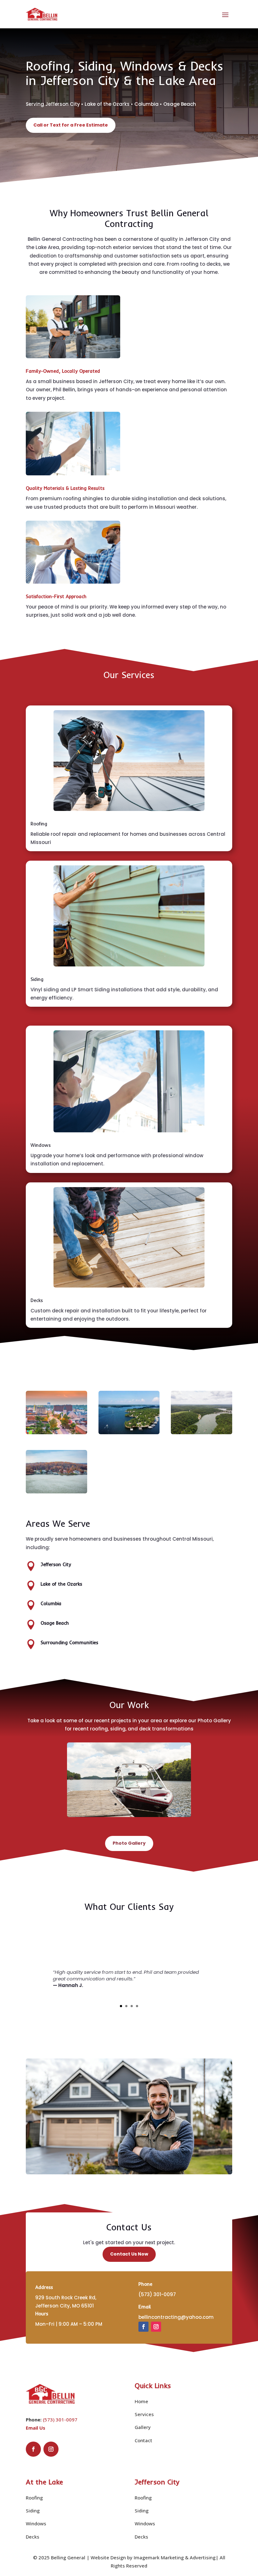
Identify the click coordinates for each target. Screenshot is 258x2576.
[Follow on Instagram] (156, 2327)
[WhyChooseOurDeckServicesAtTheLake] (129, 1815)
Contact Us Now (129, 2254)
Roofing (34, 2498)
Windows (36, 2523)
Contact (143, 2440)
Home (141, 2401)
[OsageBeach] (129, 1433)
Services (144, 2414)
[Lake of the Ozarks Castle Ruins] (202, 1433)
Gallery (143, 2427)
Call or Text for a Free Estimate (71, 125)
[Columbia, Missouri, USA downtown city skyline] (56, 1433)
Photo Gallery (129, 1843)
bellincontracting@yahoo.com (176, 2317)
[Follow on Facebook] (143, 2327)
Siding (33, 2511)
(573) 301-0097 (60, 2420)
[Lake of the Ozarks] (56, 1492)
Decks (33, 2537)
